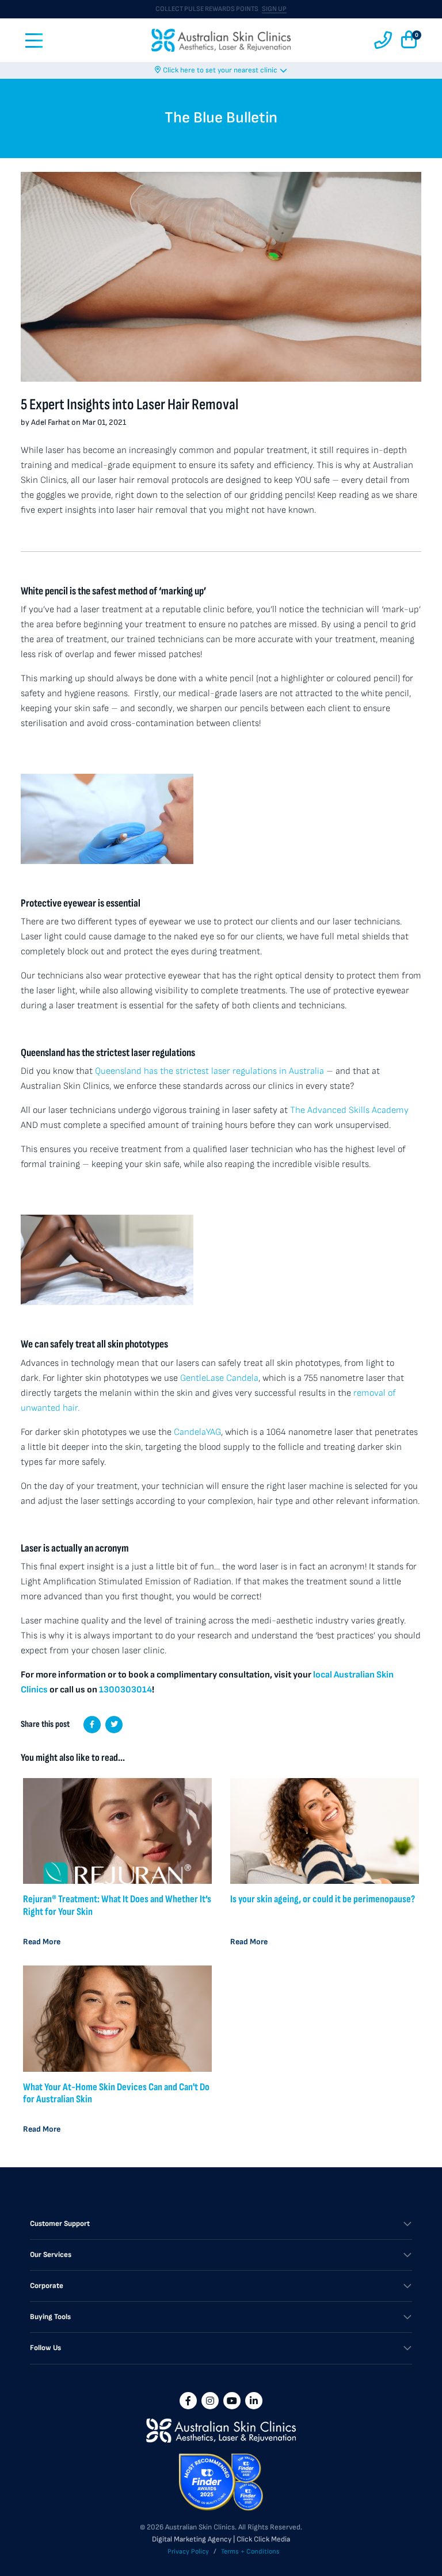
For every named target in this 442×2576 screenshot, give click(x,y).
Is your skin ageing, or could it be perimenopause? (323, 1899)
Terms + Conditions (250, 2552)
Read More (42, 1942)
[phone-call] (383, 41)
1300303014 (125, 1690)
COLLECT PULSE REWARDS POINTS (221, 9)
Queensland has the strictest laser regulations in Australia (209, 1071)
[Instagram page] (210, 2401)
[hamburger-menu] (34, 41)
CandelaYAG (197, 1432)
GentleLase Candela (219, 1378)
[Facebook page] (188, 2401)
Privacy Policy (188, 2552)
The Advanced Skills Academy (349, 1110)
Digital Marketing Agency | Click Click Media (221, 2539)
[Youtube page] (232, 2401)
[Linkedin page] (254, 2401)
